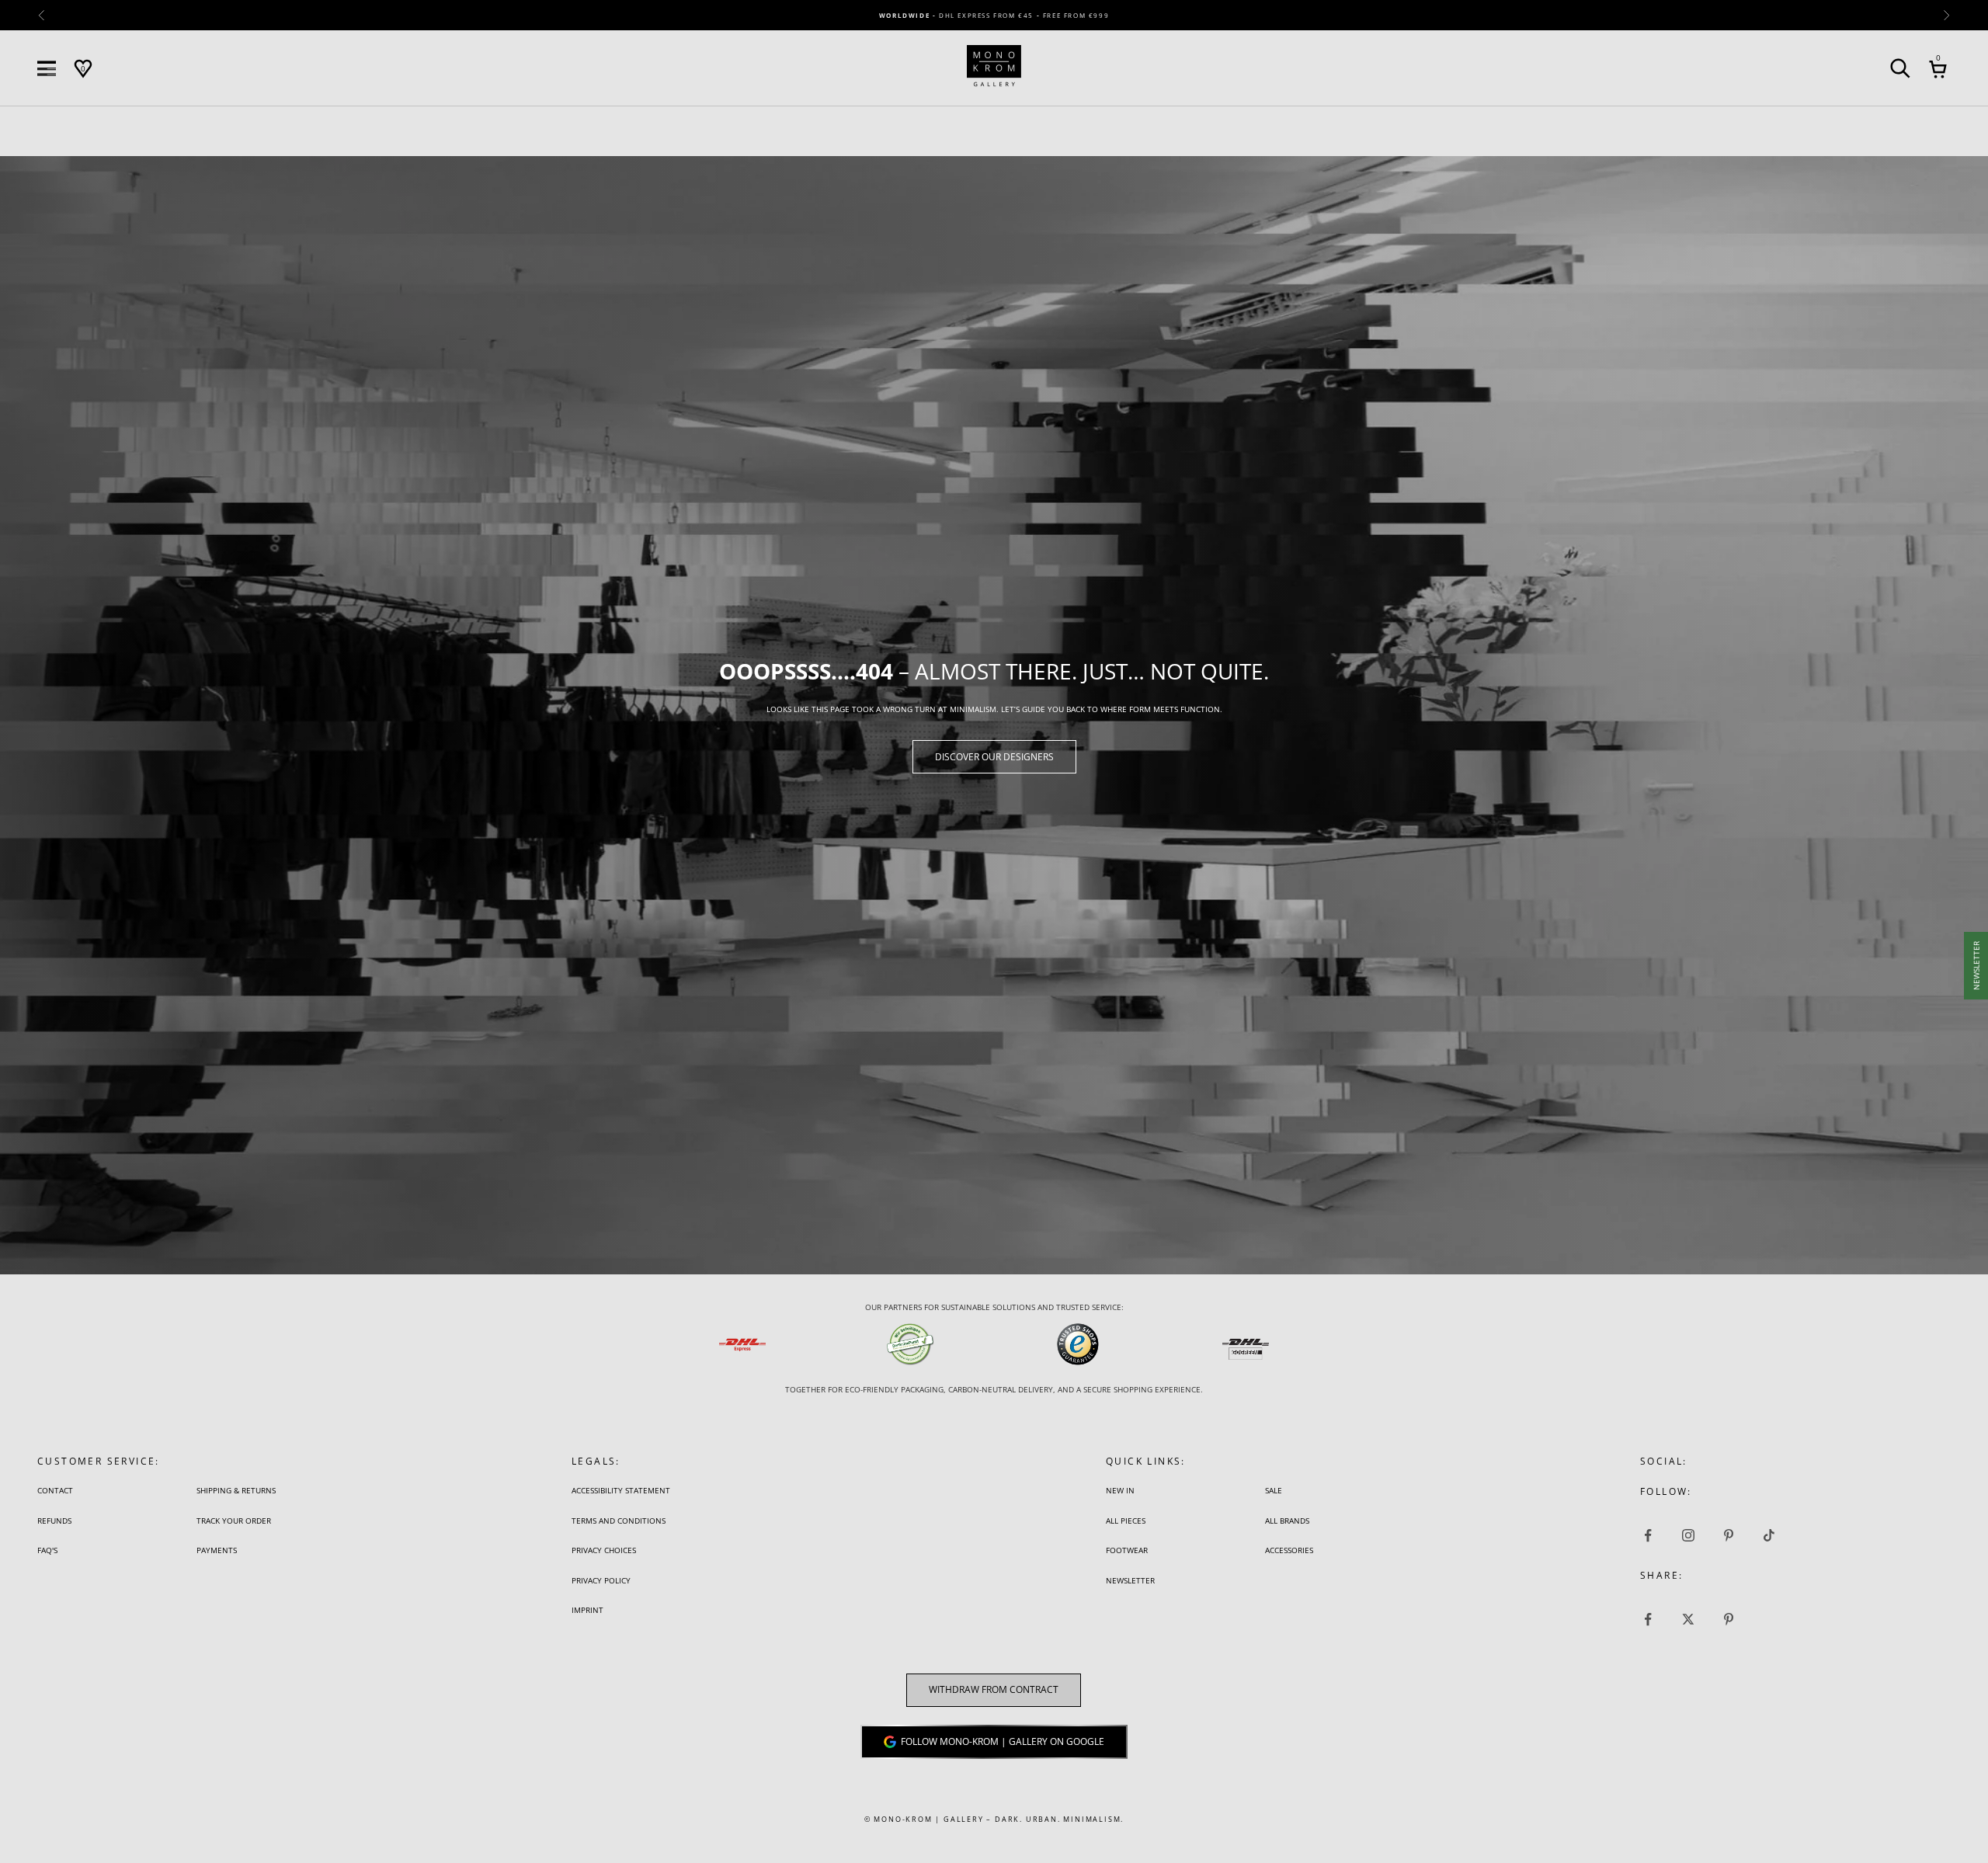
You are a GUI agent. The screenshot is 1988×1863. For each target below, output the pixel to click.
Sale (1274, 1490)
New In (1120, 1490)
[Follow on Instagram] (1688, 1535)
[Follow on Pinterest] (1729, 1535)
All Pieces (1126, 1521)
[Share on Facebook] (1648, 1619)
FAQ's (47, 1550)
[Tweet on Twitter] (1688, 1619)
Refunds (54, 1521)
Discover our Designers (994, 757)
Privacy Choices (604, 1550)
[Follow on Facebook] (1648, 1535)
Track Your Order (234, 1521)
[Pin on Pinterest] (1729, 1619)
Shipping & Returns (236, 1490)
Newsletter (1130, 1580)
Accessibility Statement (621, 1490)
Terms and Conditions (619, 1521)
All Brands (1287, 1521)
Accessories (1289, 1550)
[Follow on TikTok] (1769, 1535)
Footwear (1127, 1550)
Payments (217, 1550)
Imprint (587, 1610)
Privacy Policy (601, 1580)
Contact (55, 1490)
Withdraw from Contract (994, 1689)
